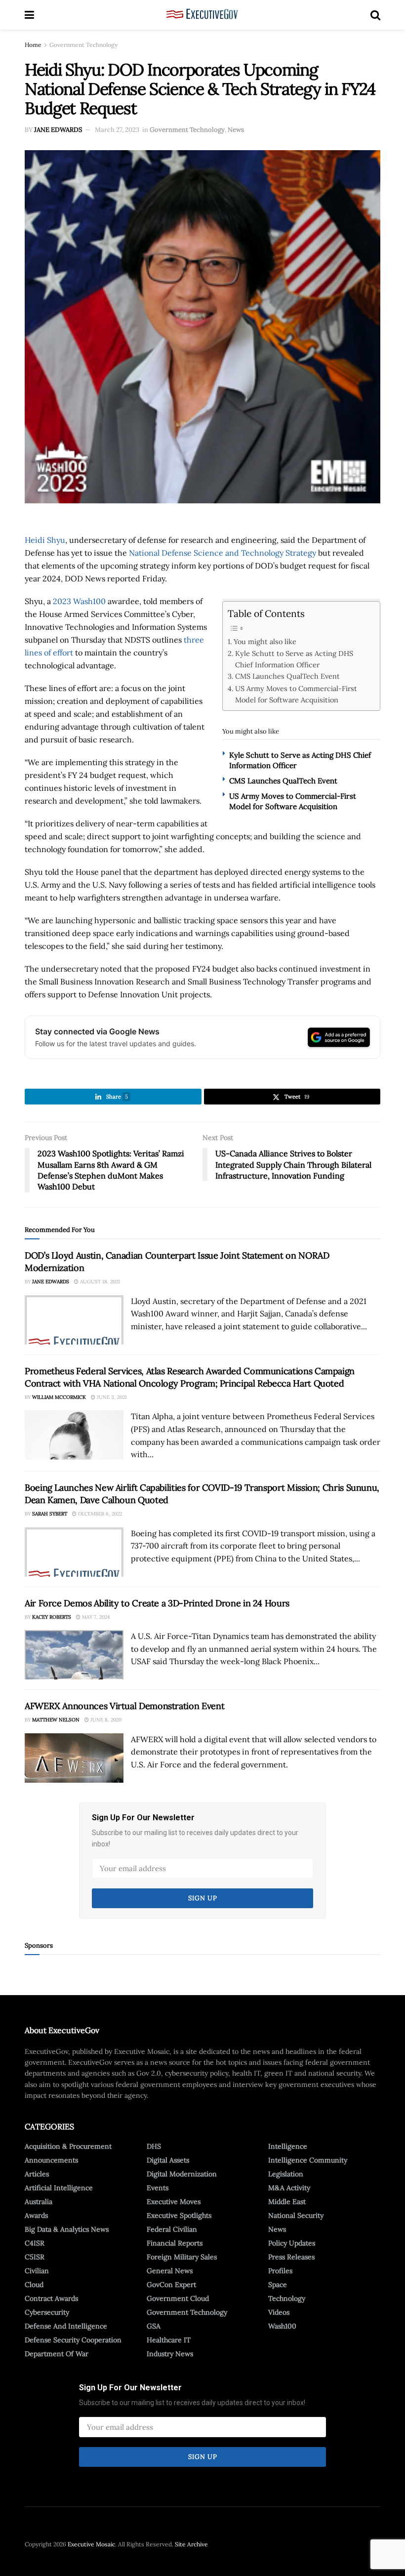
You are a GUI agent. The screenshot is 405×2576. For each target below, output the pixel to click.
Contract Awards (51, 2298)
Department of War (57, 2354)
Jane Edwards (58, 130)
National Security (296, 2215)
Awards (36, 2215)
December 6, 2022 (99, 1514)
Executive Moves (174, 2202)
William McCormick (59, 1397)
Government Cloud (178, 2298)
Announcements (51, 2160)
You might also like (265, 641)
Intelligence (288, 2146)
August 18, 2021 (99, 1282)
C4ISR (35, 2243)
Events (158, 2188)
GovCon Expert (171, 2285)
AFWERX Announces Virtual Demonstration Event (124, 1706)
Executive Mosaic (91, 2544)
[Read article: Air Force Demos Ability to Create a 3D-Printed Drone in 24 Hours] (74, 1655)
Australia (39, 2202)
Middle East (287, 2202)
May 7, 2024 (95, 1617)
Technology (287, 2298)
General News (170, 2271)
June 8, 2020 (105, 1720)
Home (33, 45)
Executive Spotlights (179, 2215)
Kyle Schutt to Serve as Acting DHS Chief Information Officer (294, 659)
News (236, 130)
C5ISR (35, 2257)
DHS (154, 2146)
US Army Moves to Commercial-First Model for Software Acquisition (296, 694)
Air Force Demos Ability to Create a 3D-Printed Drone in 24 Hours (157, 1603)
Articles (37, 2174)
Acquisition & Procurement (68, 2146)
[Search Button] (375, 15)
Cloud (34, 2285)
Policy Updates (292, 2243)
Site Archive (191, 2544)
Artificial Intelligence (59, 2188)
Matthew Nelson (56, 1720)
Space (278, 2285)
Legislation (286, 2174)
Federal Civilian (172, 2229)
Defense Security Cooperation (73, 2340)
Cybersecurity (47, 2312)
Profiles (280, 2271)
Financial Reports (175, 2243)
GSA (154, 2326)
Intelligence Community (308, 2160)
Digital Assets (168, 2160)
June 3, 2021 (111, 1397)
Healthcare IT (169, 2340)
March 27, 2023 (117, 130)
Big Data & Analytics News (67, 2229)
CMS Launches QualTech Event (287, 676)
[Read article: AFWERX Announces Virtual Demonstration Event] (74, 1758)
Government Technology (83, 45)
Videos (279, 2312)
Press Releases (291, 2257)
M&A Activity (289, 2188)
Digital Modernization (182, 2174)
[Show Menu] (29, 15)
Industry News (170, 2354)
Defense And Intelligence (66, 2326)
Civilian (37, 2271)
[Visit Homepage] (202, 15)
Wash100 (282, 2326)
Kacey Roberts (52, 1617)
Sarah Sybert (50, 1514)
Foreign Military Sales (182, 2257)
